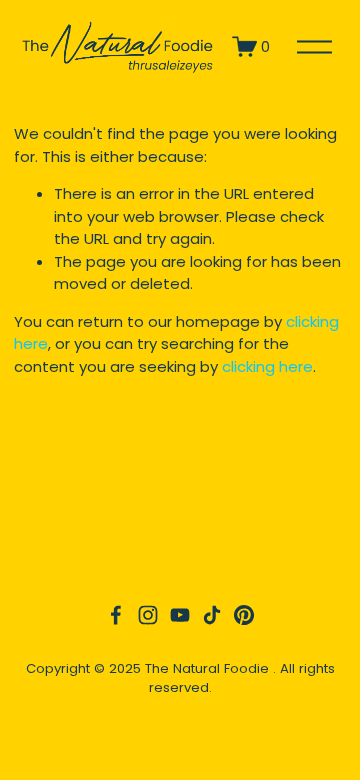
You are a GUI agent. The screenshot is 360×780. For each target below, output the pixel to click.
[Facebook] (116, 615)
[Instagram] (148, 615)
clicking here (267, 366)
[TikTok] (212, 615)
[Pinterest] (244, 615)
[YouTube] (180, 615)
